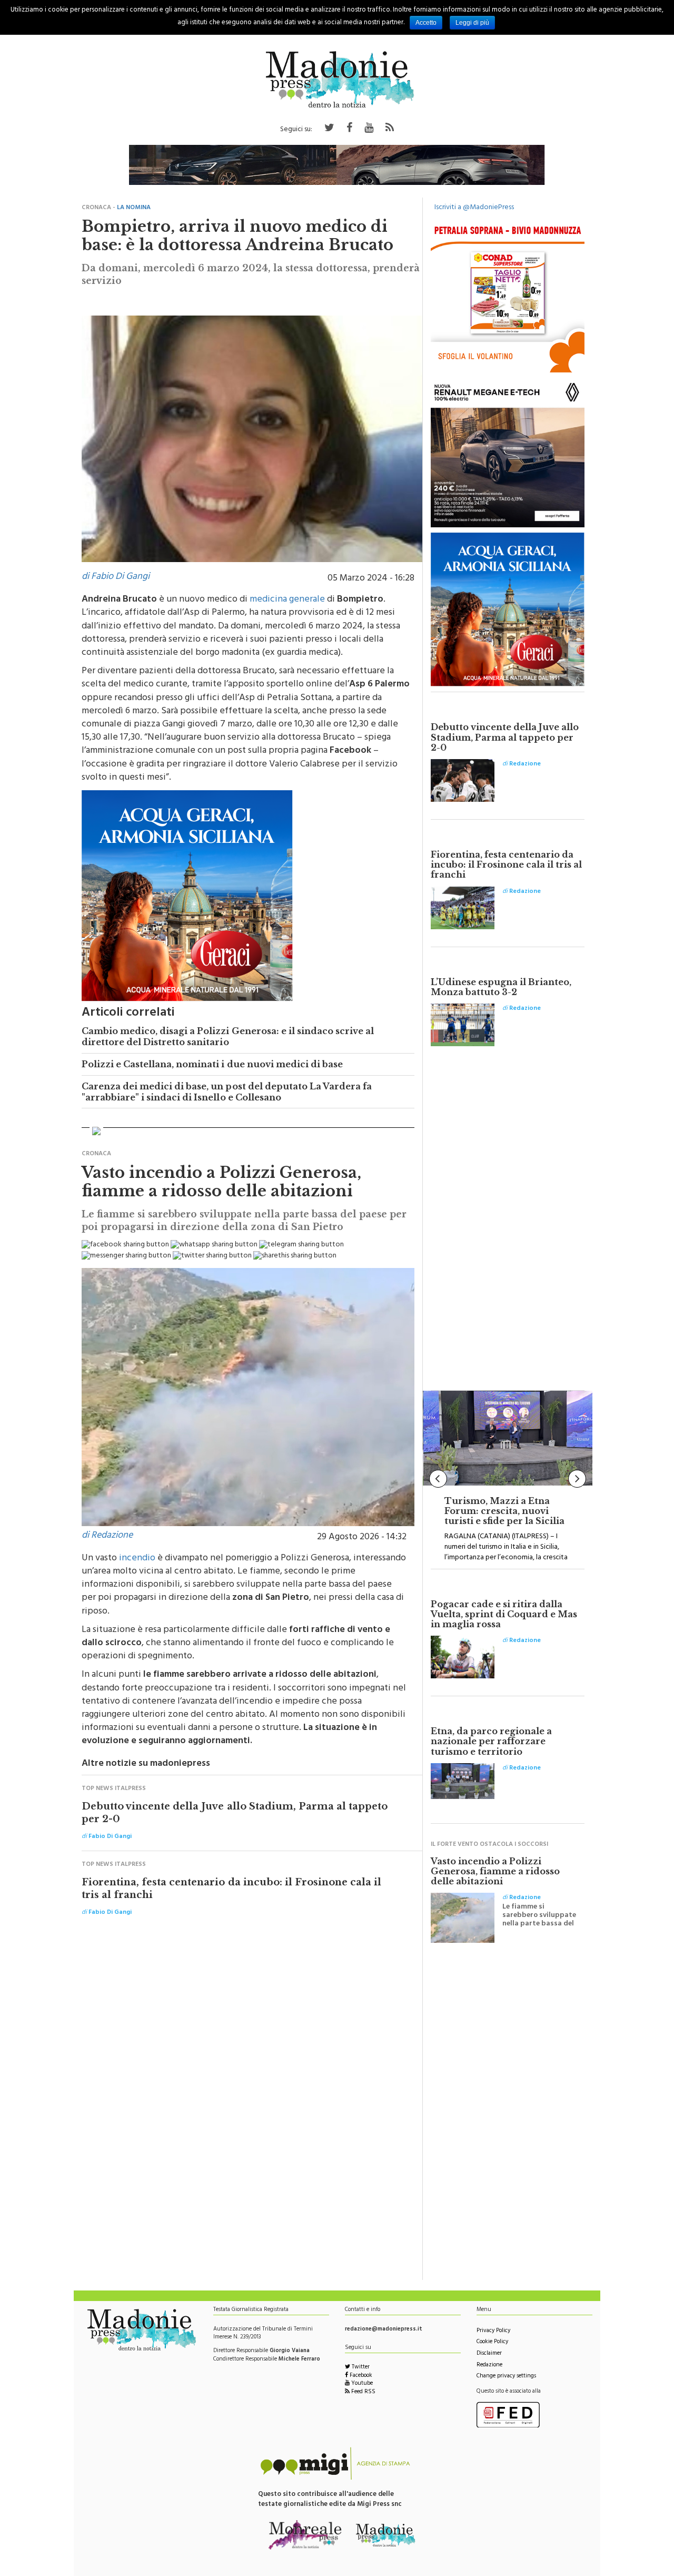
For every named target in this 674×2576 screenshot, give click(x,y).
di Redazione (107, 1536)
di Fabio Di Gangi (116, 577)
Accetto (426, 23)
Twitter (360, 2368)
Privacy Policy (493, 2331)
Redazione (489, 2366)
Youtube (361, 2384)
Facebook (360, 2376)
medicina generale (287, 600)
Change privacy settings (506, 2377)
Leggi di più (472, 23)
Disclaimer (489, 2354)
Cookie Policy (492, 2342)
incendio (137, 1559)
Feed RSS (363, 2392)
